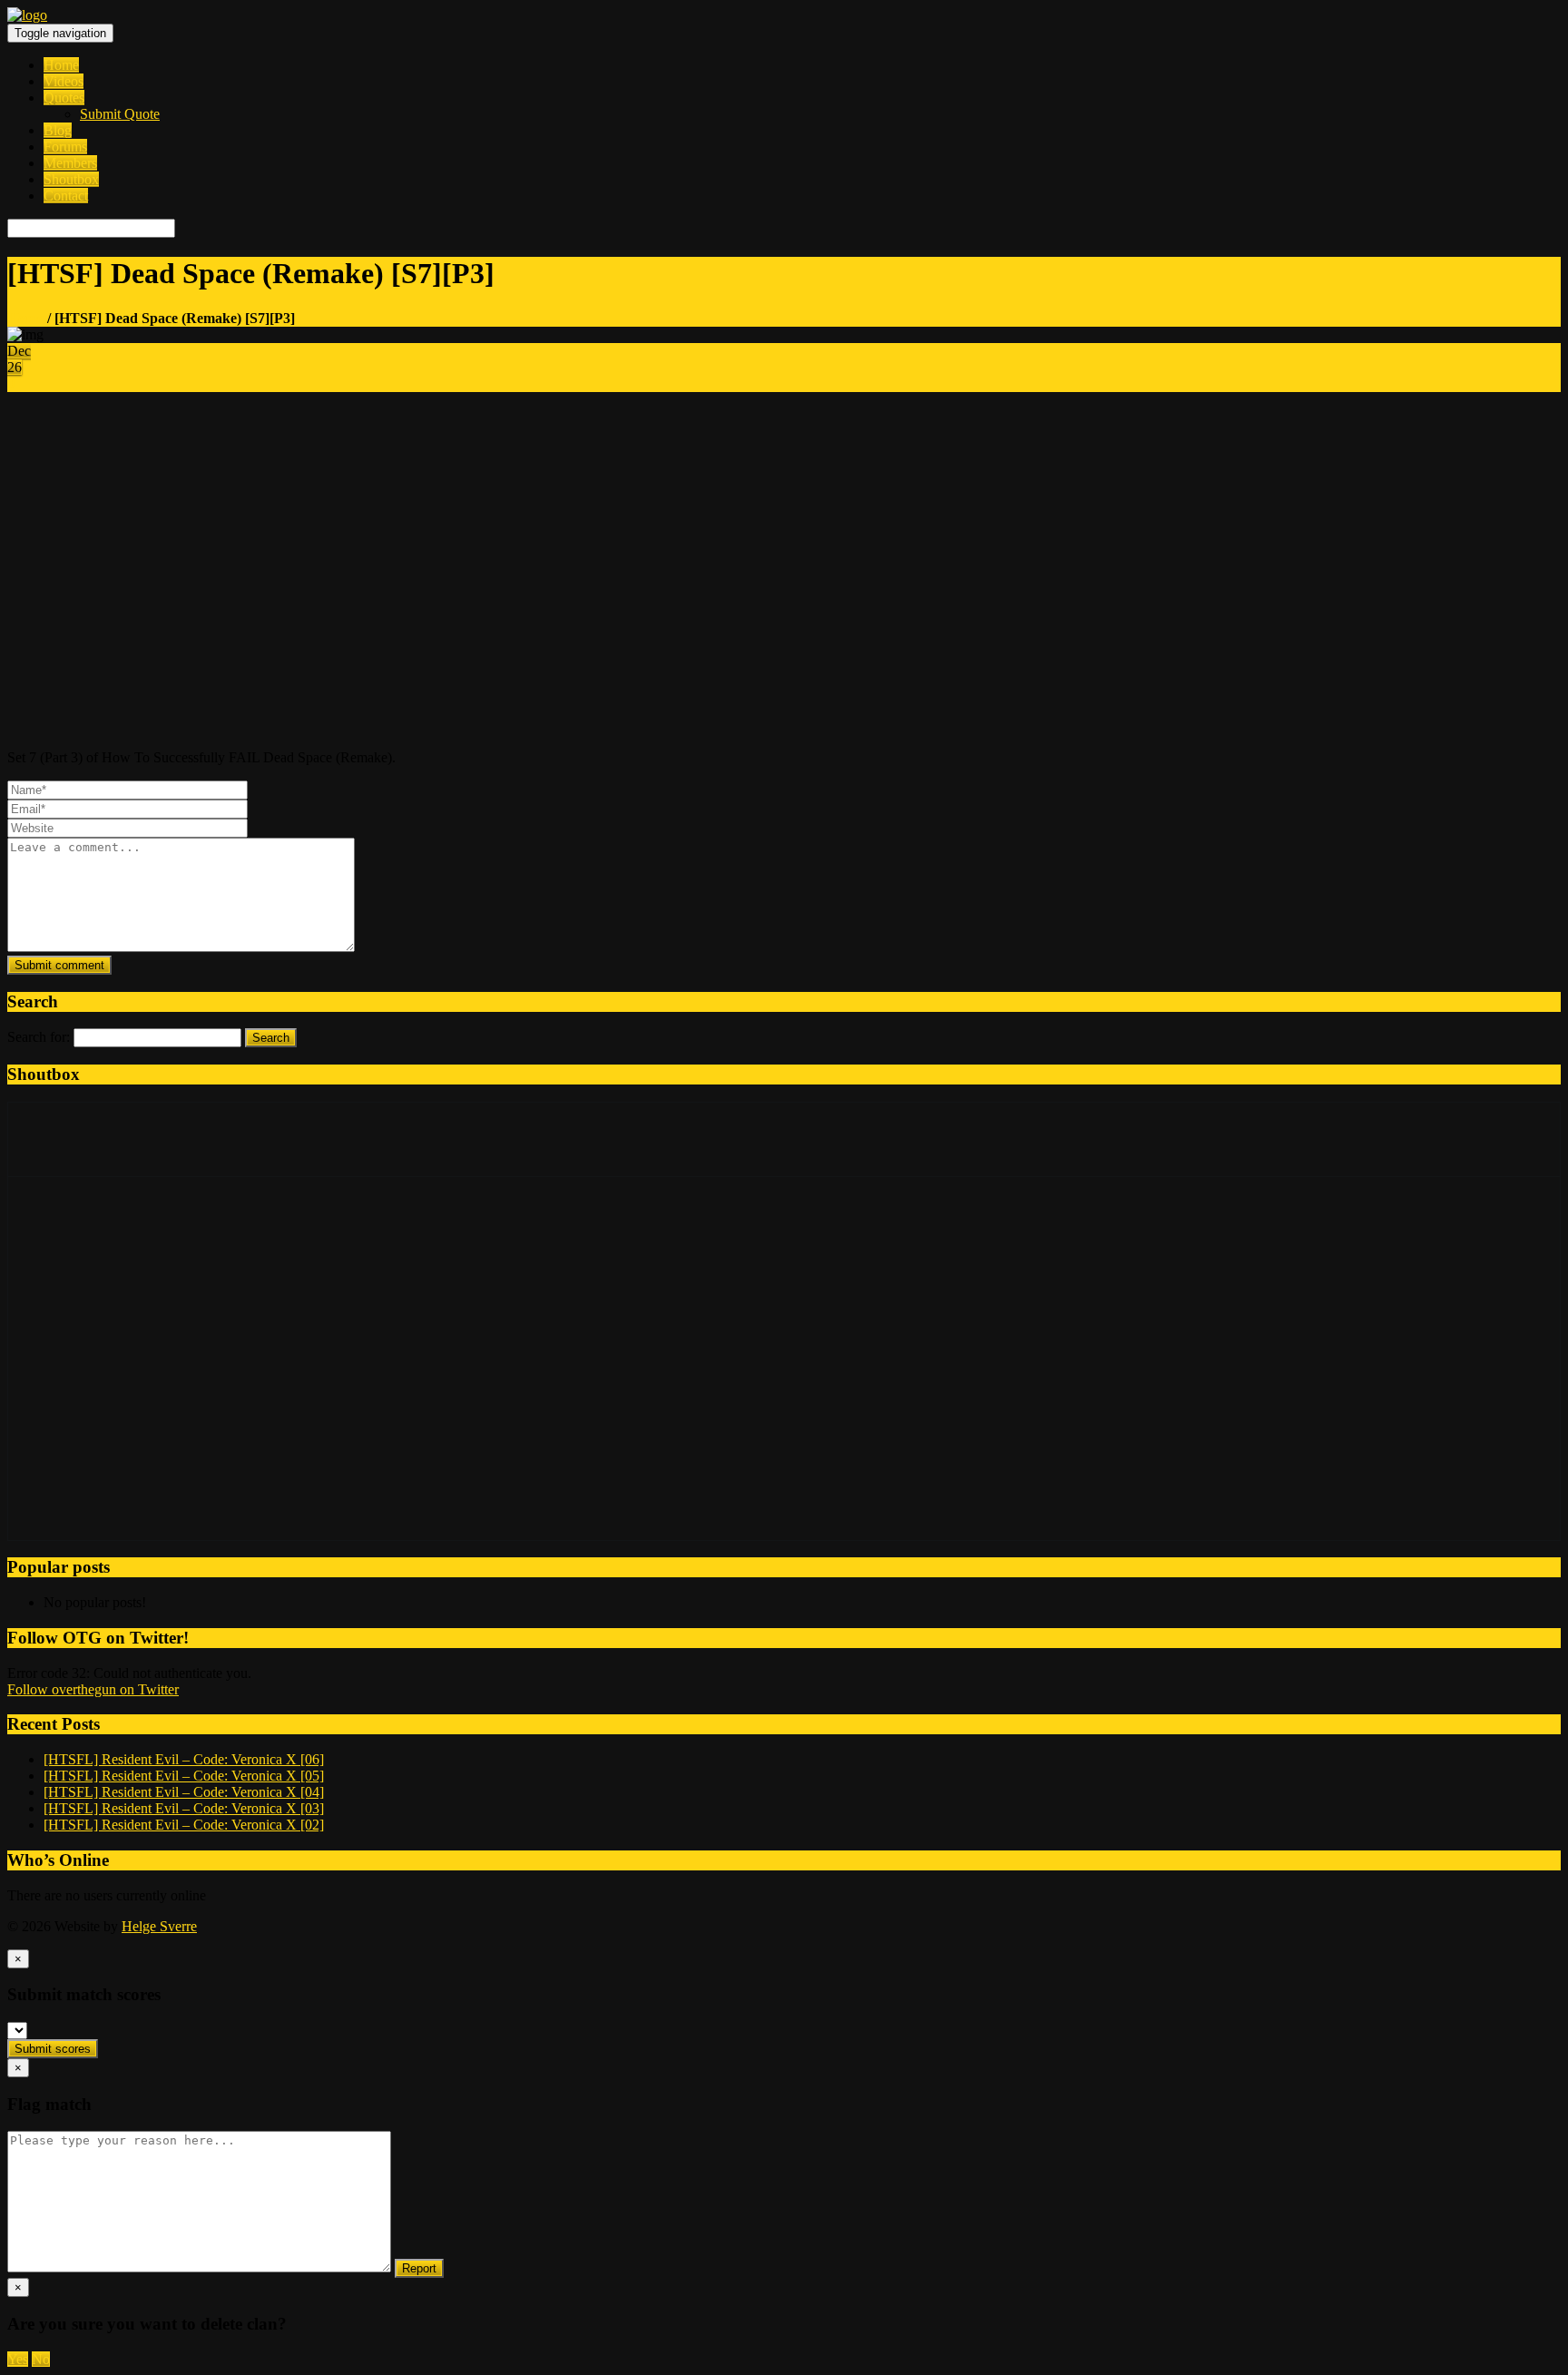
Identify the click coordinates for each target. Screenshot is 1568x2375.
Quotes (64, 98)
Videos (64, 81)
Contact (66, 196)
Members (70, 163)
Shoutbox (71, 179)
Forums (65, 147)
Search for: (39, 1037)
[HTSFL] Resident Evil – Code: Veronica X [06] (184, 1759)
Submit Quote (120, 114)
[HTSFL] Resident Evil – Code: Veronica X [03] (184, 1808)
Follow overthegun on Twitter (93, 1689)
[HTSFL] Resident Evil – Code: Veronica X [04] (184, 1792)
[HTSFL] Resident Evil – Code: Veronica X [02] (184, 1825)
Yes (18, 2359)
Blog (58, 130)
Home (61, 65)
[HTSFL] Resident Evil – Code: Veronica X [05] (184, 1776)
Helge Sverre (159, 1926)
